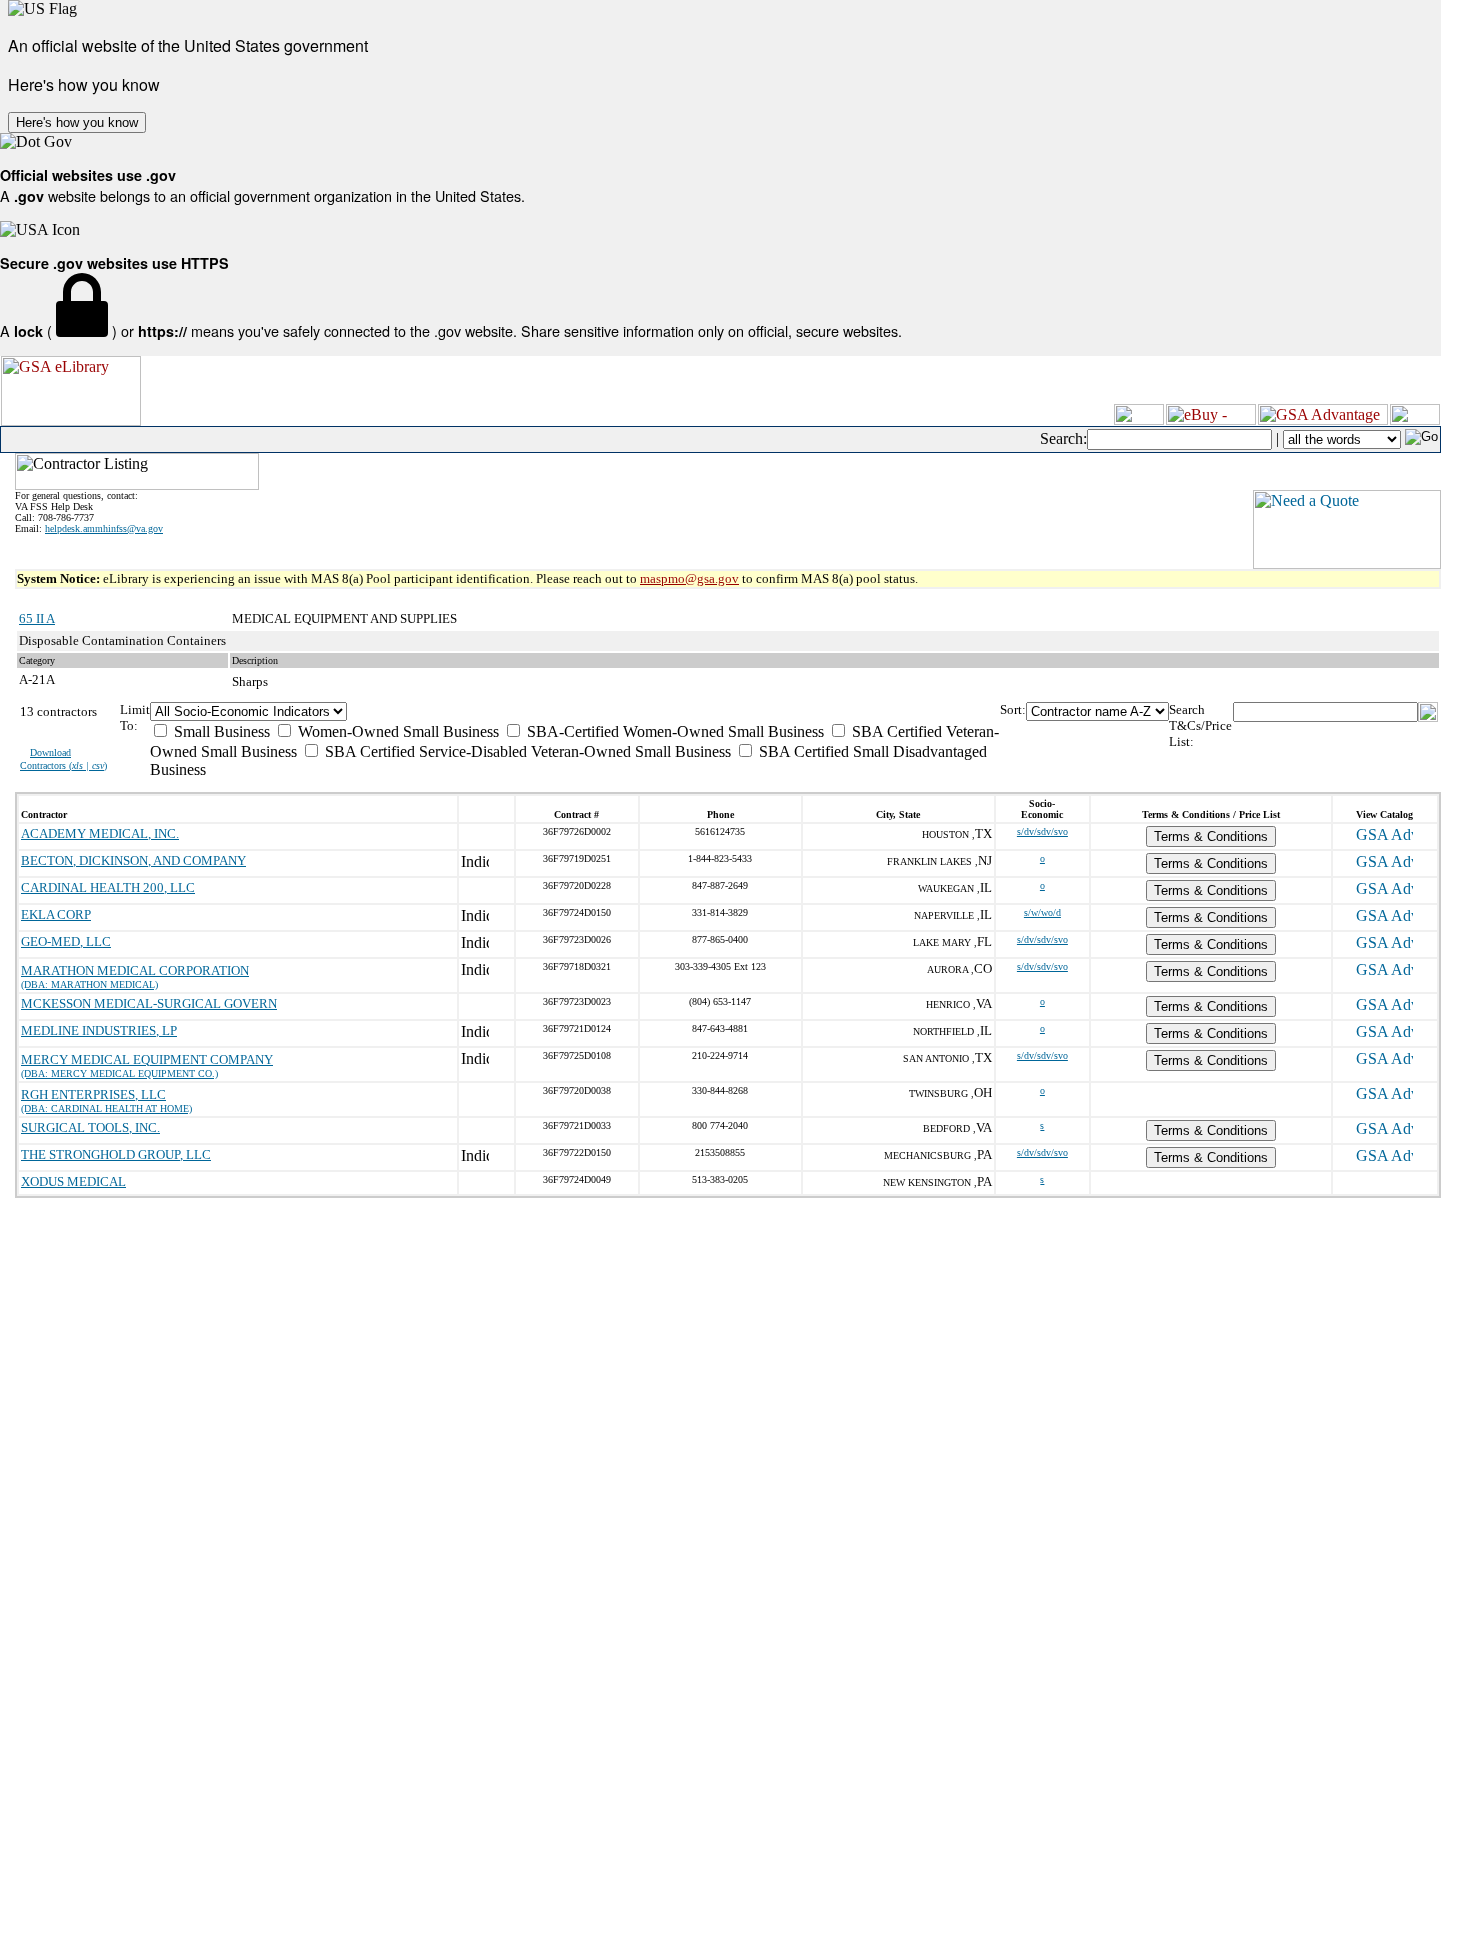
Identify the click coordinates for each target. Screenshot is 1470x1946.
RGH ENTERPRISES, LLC (93, 1094)
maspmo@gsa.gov (689, 578)
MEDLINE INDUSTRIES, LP (99, 1030)
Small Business (220, 731)
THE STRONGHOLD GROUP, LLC (116, 1154)
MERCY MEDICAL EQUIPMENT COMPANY (147, 1059)
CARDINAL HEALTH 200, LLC (108, 887)
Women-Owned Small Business (396, 731)
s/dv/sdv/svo (1042, 831)
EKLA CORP (56, 914)
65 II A (37, 618)
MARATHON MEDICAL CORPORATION (135, 970)
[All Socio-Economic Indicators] (575, 711)
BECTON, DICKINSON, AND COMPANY (133, 860)
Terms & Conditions (1211, 836)
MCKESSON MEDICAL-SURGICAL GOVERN (149, 1003)
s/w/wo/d (1042, 912)
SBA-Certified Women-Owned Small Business (673, 731)
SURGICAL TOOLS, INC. (90, 1127)
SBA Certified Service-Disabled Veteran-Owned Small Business (526, 751)
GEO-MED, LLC (66, 941)
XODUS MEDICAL (73, 1181)
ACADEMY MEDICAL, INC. (100, 833)
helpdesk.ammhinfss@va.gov (104, 528)
